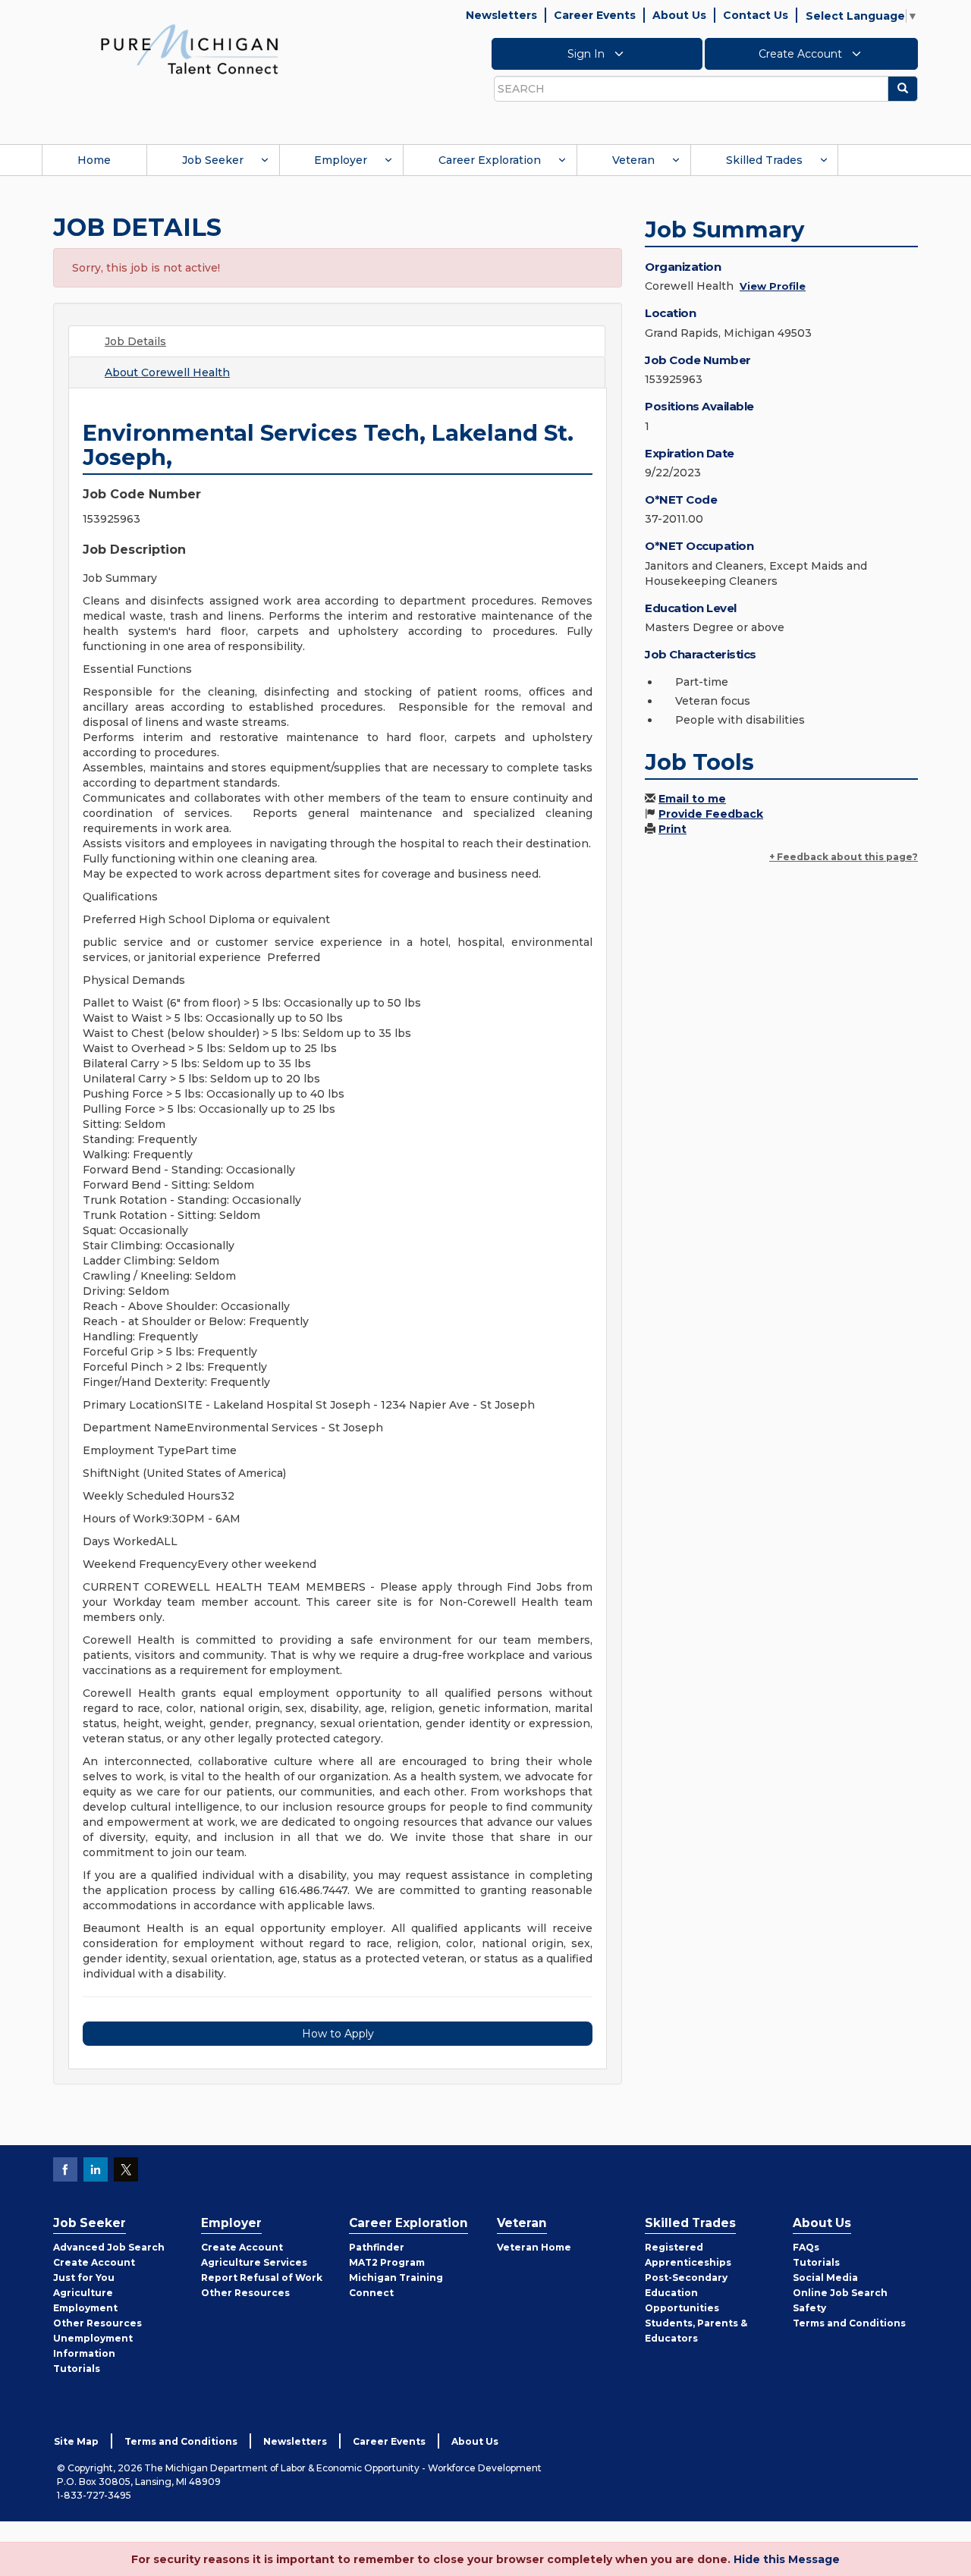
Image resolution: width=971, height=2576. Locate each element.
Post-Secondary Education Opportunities (686, 2293)
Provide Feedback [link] (711, 814)
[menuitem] (94, 160)
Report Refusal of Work (262, 2278)
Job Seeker (213, 160)
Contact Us (756, 15)
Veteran (633, 160)
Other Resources (97, 2323)
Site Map (76, 2441)
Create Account (802, 54)
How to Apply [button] (338, 2034)
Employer (341, 160)
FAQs (806, 2247)
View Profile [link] (773, 286)
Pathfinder (377, 2247)
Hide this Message (787, 2559)
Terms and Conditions (849, 2323)
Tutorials (77, 2369)
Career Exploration (490, 160)
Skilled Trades (764, 160)
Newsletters (501, 15)
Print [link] (672, 829)
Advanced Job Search (109, 2247)
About (167, 372)
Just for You (84, 2278)
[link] (190, 49)
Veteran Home (534, 2247)
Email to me (692, 799)
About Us (679, 15)
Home (94, 160)
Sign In (588, 54)
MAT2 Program (387, 2262)
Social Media (825, 2278)
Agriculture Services (254, 2262)
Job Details (135, 341)
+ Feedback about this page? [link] (844, 857)
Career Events (595, 15)
